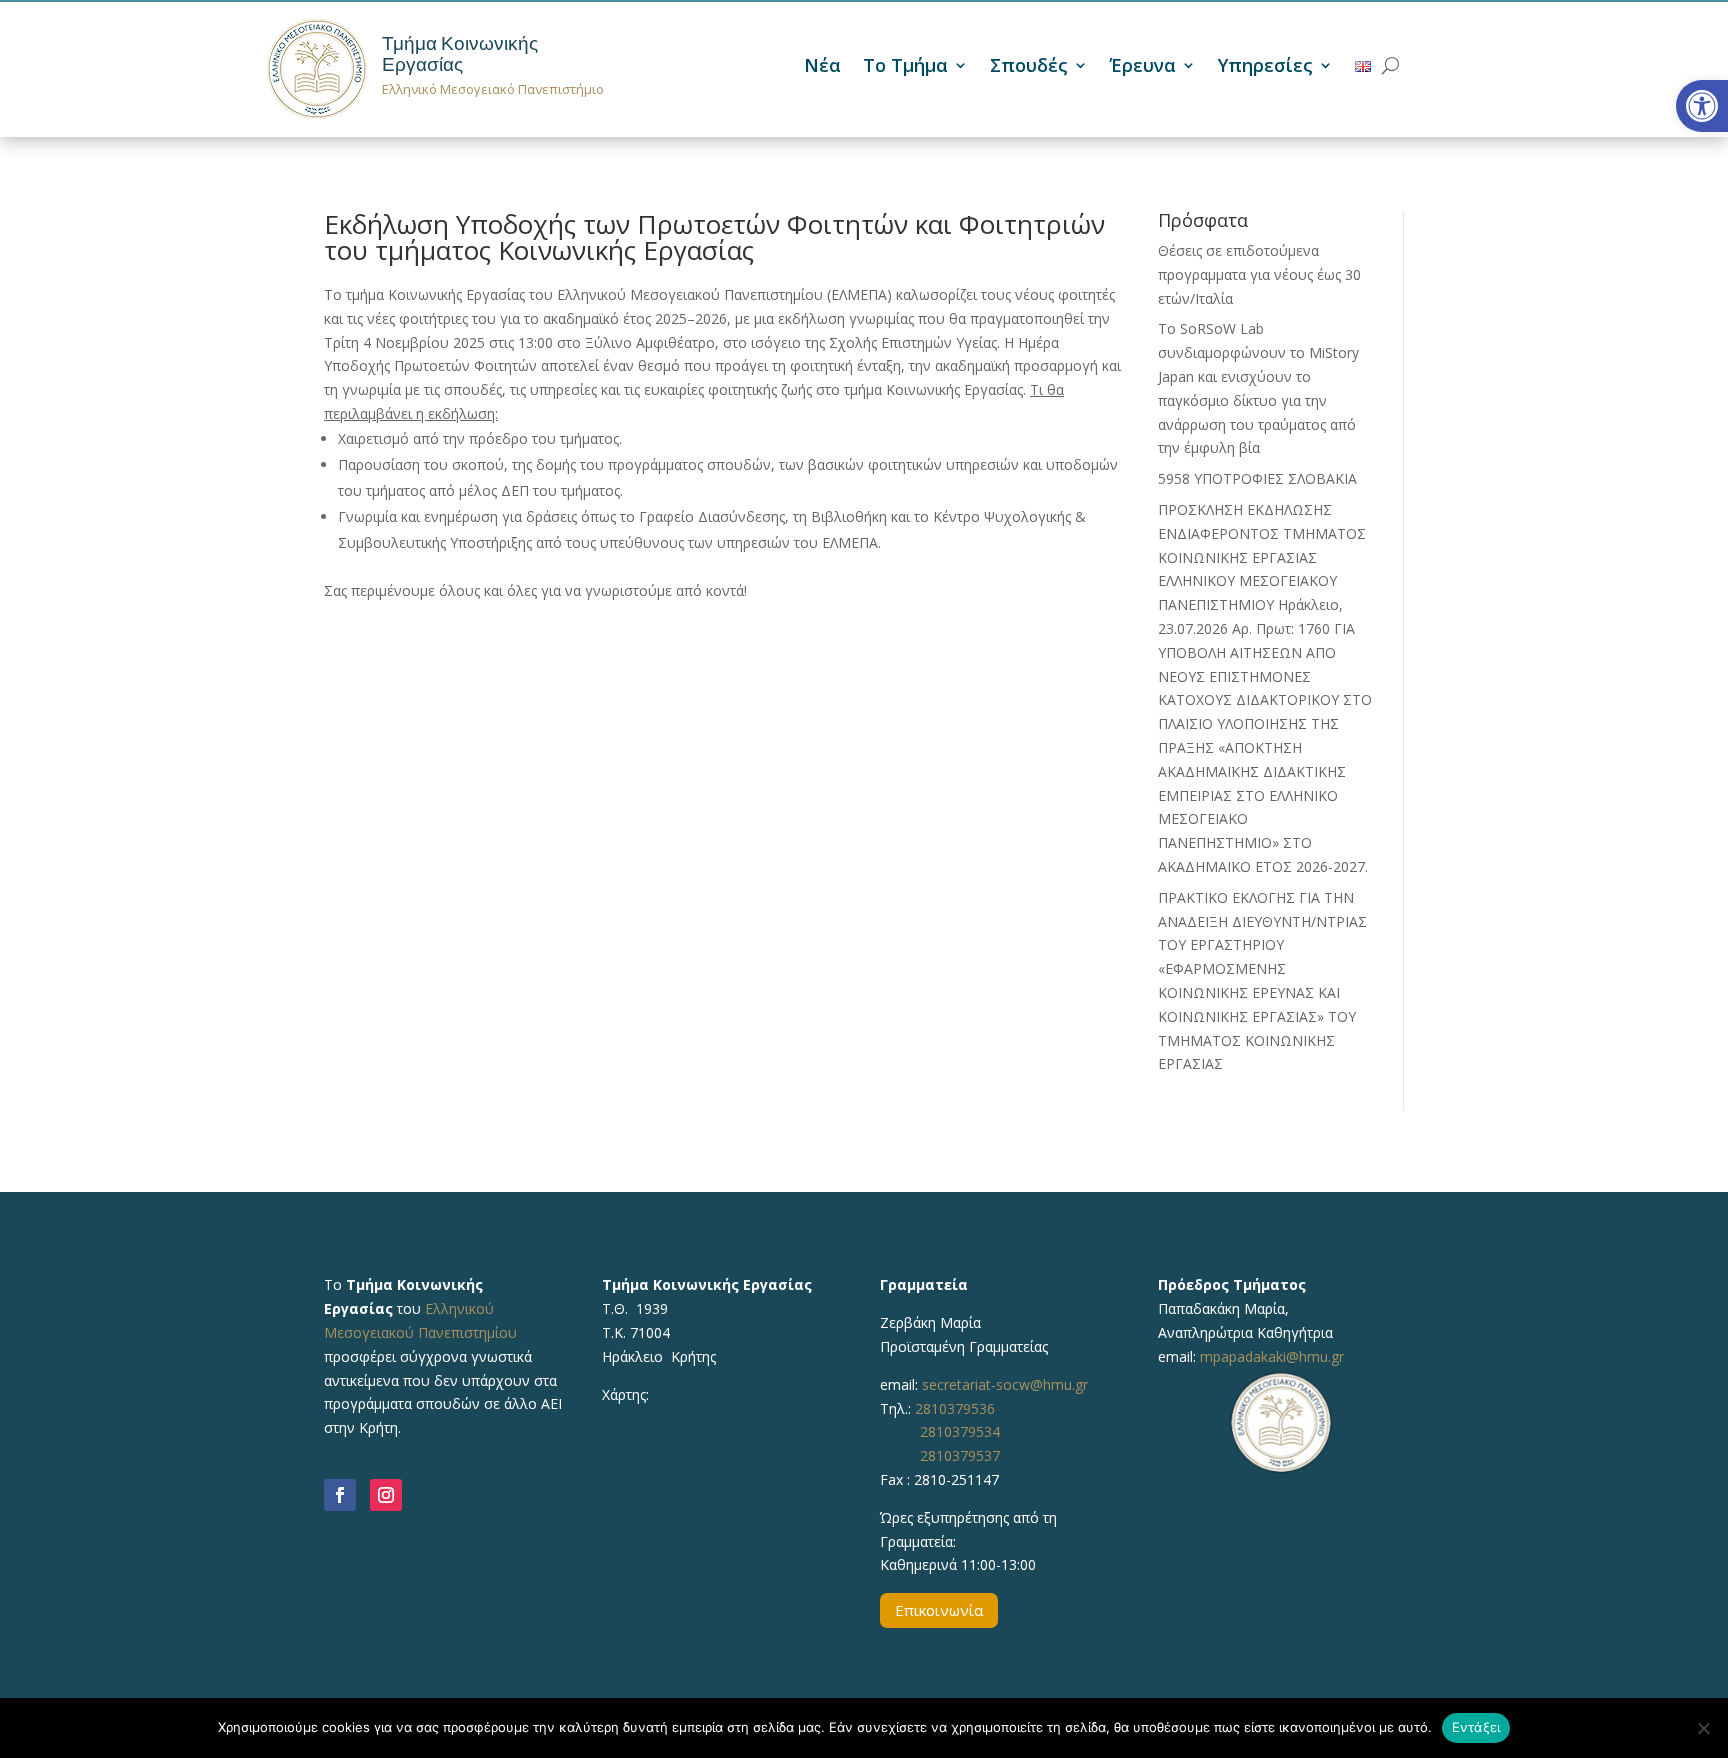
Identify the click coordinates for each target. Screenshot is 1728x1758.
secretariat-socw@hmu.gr (1005, 1384)
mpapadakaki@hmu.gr (1272, 1356)
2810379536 (955, 1408)
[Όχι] (1703, 1728)
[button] (1702, 106)
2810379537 (960, 1455)
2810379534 (960, 1431)
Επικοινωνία (939, 1610)
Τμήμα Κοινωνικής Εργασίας (460, 54)
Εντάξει (1476, 1727)
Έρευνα (1143, 67)
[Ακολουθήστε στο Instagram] (386, 1495)
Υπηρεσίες (1265, 67)
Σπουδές (1029, 67)
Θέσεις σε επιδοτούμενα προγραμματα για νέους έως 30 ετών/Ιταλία (1259, 274)
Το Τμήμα (905, 67)
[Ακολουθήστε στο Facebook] (340, 1495)
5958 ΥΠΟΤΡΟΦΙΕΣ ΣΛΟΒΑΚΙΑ (1257, 478)
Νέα (822, 67)
